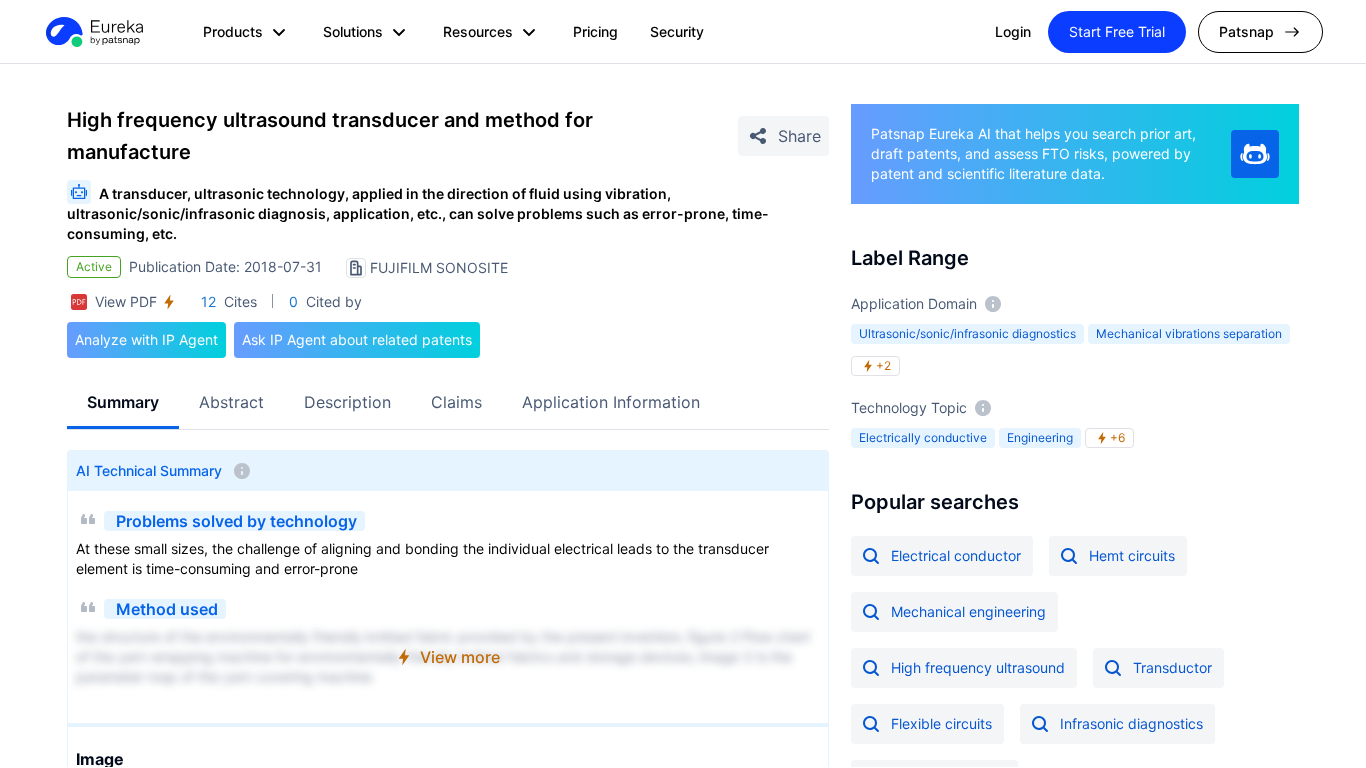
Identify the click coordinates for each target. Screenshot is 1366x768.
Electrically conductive (923, 437)
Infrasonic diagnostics (1131, 723)
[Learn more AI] (1255, 154)
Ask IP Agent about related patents (357, 339)
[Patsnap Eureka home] (93, 32)
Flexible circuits (941, 723)
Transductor (1172, 667)
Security (677, 31)
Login (1013, 31)
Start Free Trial (1117, 31)
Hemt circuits (1132, 555)
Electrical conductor (956, 555)
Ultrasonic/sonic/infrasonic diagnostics (967, 333)
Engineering (1040, 437)
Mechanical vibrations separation (1189, 333)
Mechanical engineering (968, 611)
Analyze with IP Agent (146, 339)
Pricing (595, 31)
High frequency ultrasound (978, 667)
